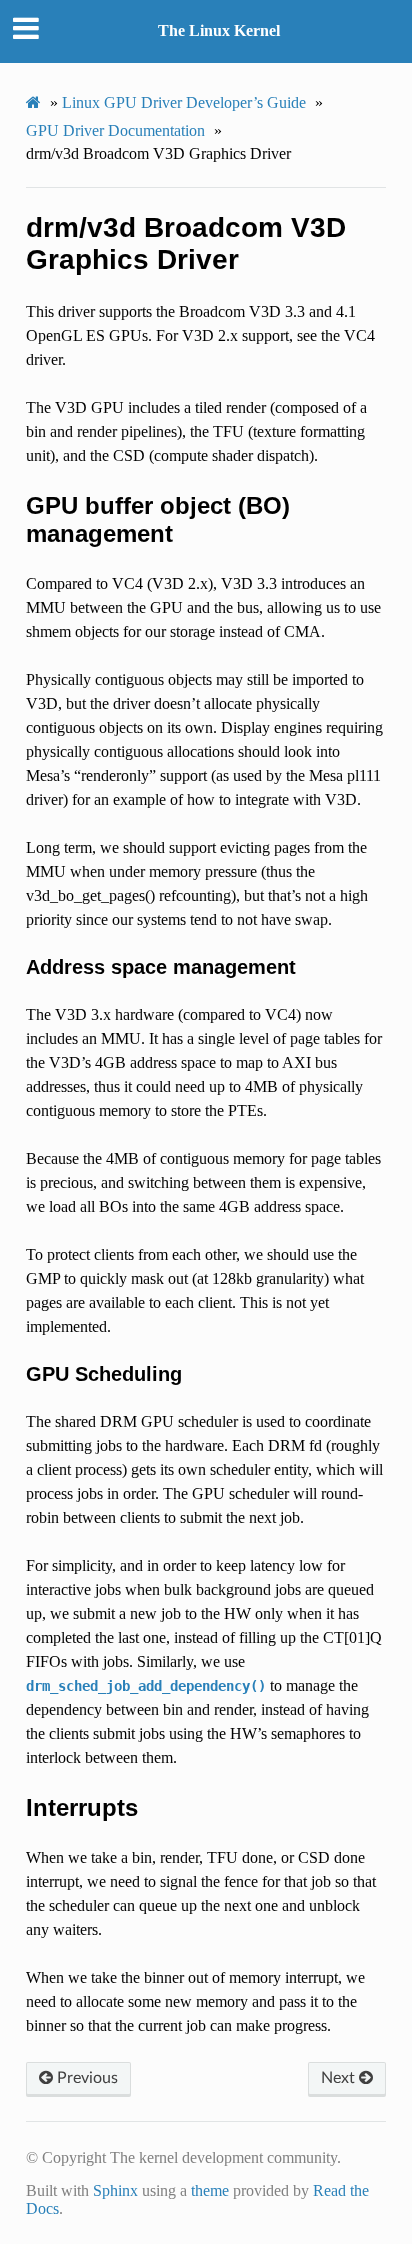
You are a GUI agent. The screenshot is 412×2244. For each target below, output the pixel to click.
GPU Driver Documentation (115, 130)
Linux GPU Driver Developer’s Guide (184, 102)
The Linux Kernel (219, 30)
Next (340, 2078)
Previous (85, 2078)
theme (210, 2190)
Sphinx (115, 2190)
